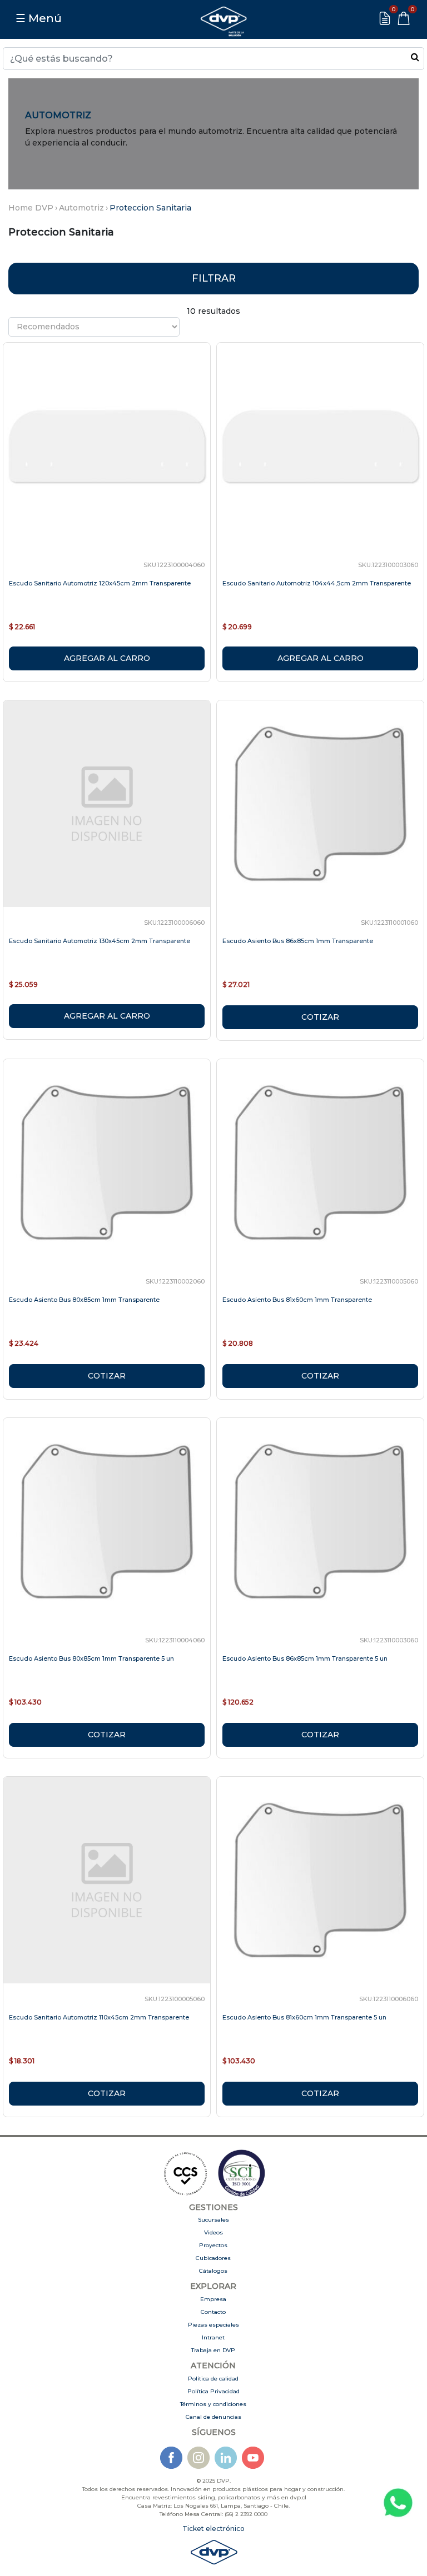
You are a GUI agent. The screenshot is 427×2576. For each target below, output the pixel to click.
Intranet (213, 2337)
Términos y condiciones (213, 2404)
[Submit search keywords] (415, 57)
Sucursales (213, 2220)
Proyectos (213, 2245)
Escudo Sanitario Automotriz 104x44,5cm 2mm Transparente (317, 583)
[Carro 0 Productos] (404, 18)
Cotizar (320, 1017)
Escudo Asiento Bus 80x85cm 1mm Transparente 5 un (91, 1658)
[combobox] (213, 59)
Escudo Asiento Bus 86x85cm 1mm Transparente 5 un (305, 1658)
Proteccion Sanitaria (150, 208)
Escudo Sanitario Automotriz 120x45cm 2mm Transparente (100, 583)
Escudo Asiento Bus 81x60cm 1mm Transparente (297, 1300)
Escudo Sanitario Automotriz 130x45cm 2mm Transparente (100, 941)
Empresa (213, 2299)
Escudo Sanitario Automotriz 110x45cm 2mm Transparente (99, 2017)
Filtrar (214, 278)
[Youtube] (253, 2457)
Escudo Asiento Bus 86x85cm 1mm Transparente (298, 941)
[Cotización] (385, 18)
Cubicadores (213, 2258)
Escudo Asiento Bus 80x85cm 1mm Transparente (84, 1300)
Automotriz (81, 208)
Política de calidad (213, 2379)
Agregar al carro (107, 658)
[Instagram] (198, 2457)
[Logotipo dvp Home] (224, 18)
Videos (213, 2232)
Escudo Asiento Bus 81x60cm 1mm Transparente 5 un (304, 2017)
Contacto (213, 2312)
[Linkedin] (226, 2457)
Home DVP (31, 208)
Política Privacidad (213, 2391)
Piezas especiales (213, 2325)
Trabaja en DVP (213, 2350)
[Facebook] (171, 2457)
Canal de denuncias (213, 2417)
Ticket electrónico (213, 2529)
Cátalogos (213, 2271)
